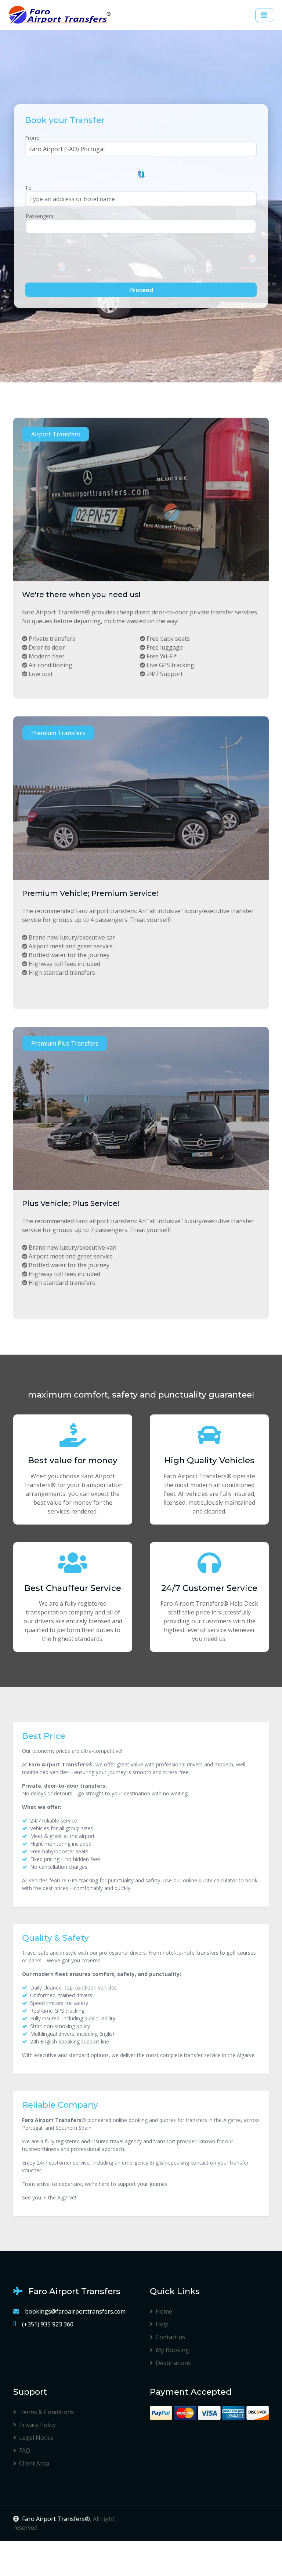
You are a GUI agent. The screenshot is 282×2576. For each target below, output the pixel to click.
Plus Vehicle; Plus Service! (71, 1203)
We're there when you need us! (81, 595)
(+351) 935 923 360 (48, 2324)
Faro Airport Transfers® (56, 2519)
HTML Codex (210, 2523)
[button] (141, 174)
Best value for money (73, 1460)
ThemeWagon (249, 2523)
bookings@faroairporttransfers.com (75, 2311)
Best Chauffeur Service (73, 1588)
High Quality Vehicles (209, 1460)
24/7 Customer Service (209, 1588)
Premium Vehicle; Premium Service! (90, 893)
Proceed (141, 290)
